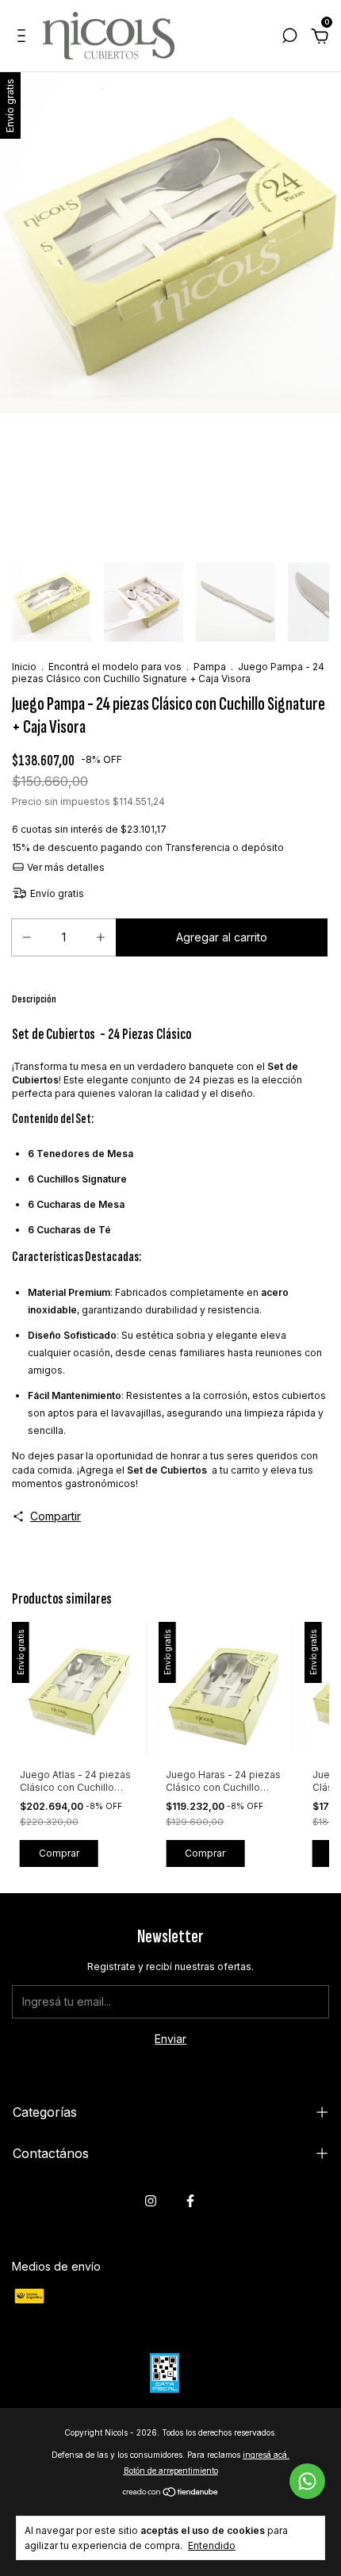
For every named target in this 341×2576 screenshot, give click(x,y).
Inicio (24, 667)
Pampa (210, 667)
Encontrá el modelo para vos (115, 667)
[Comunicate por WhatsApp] (307, 2481)
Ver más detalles (65, 867)
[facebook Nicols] (190, 2201)
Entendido (212, 2545)
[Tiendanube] (171, 2492)
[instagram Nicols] (151, 2201)
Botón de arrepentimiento (171, 2471)
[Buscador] (289, 38)
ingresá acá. (266, 2455)
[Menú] (24, 38)
